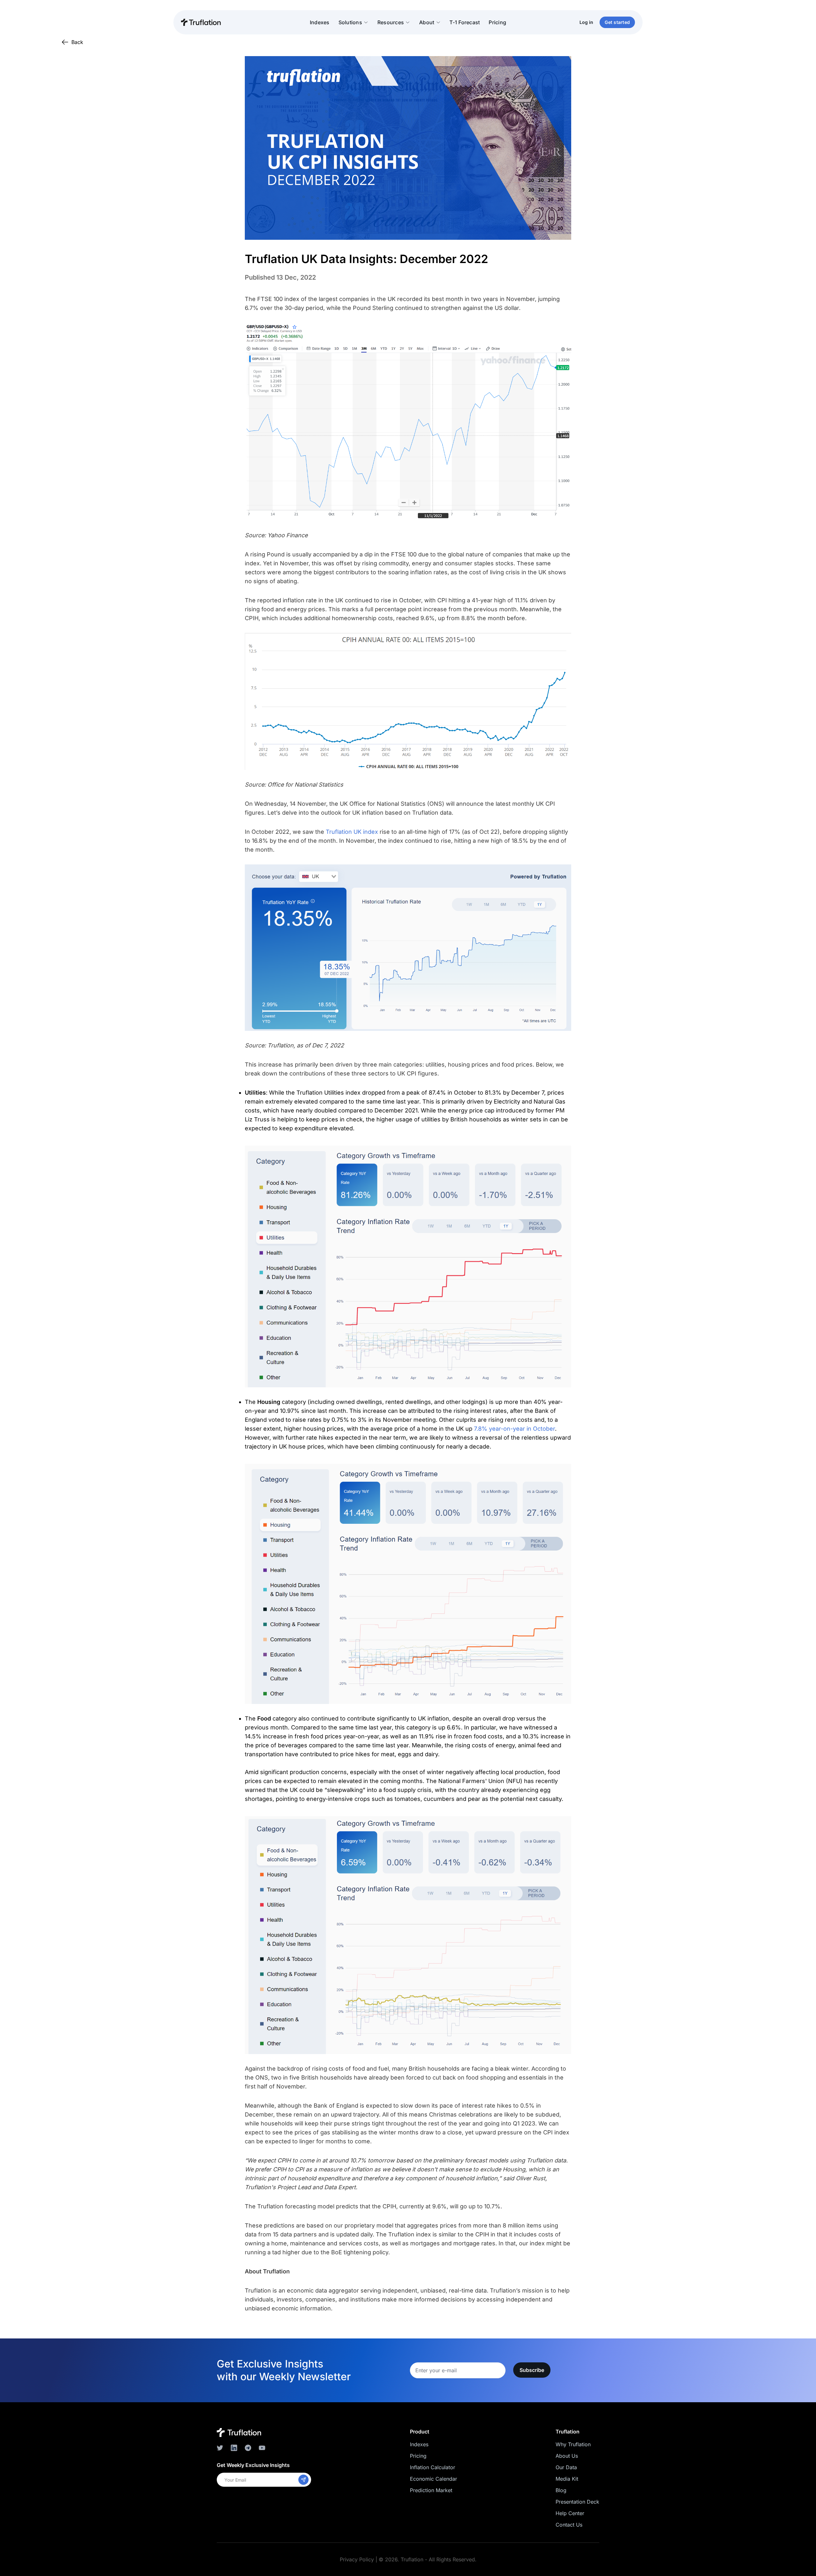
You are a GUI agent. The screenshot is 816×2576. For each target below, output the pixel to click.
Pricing (497, 22)
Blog (561, 2490)
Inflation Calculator (433, 2467)
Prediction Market (431, 2490)
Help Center (570, 2513)
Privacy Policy (357, 2559)
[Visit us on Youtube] (262, 2448)
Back (77, 42)
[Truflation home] (239, 2432)
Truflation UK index (352, 832)
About (427, 22)
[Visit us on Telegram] (248, 2448)
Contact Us (569, 2525)
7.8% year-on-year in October (514, 1429)
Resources (391, 22)
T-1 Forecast (465, 22)
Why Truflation (573, 2444)
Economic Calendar (433, 2479)
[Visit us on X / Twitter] (220, 2448)
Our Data (566, 2467)
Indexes (320, 22)
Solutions (350, 22)
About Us (567, 2456)
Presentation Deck (577, 2502)
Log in (586, 22)
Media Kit (567, 2479)
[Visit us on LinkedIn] (234, 2448)
